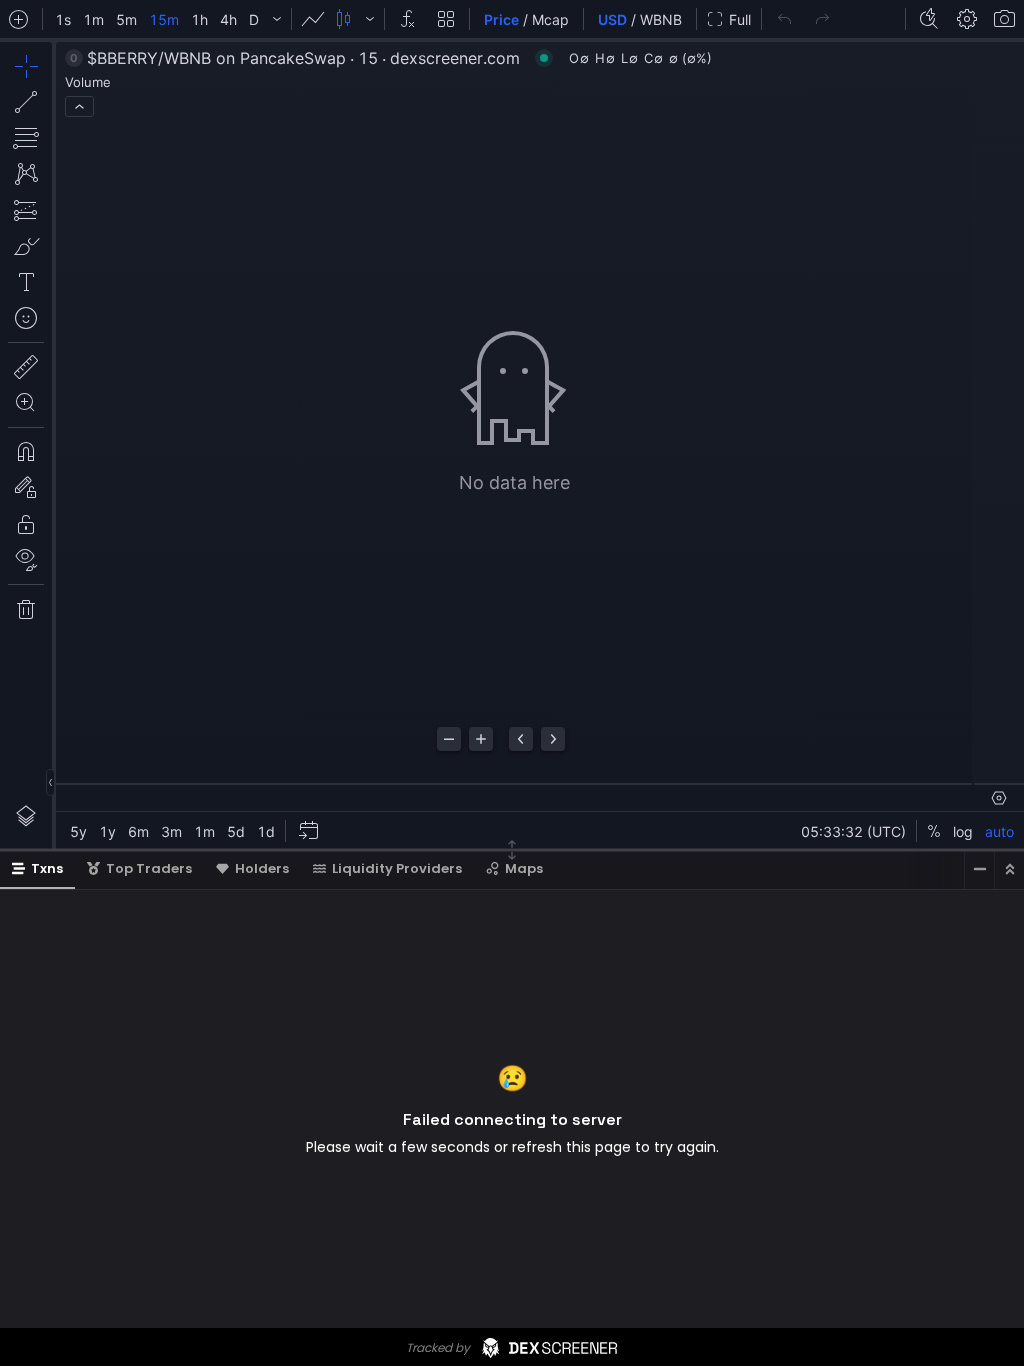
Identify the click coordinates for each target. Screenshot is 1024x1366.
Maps (524, 868)
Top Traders (149, 868)
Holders (262, 868)
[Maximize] (1009, 869)
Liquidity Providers (397, 868)
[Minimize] (979, 869)
